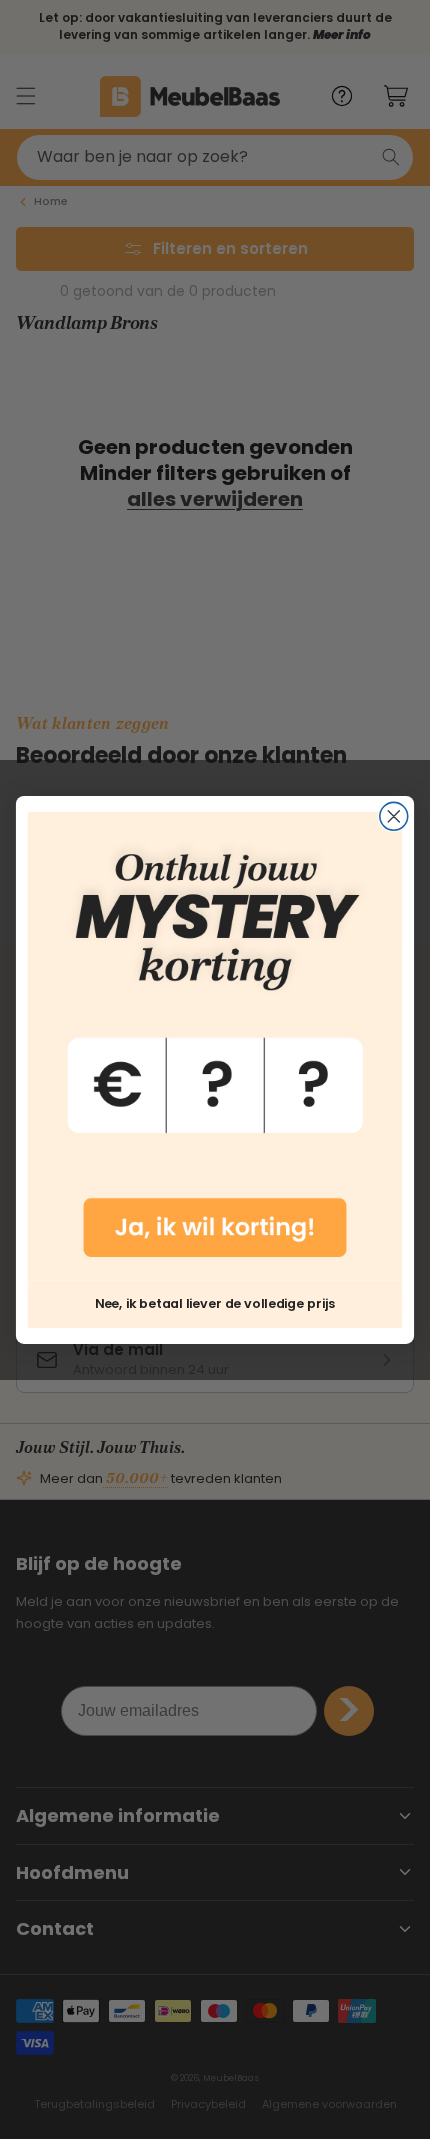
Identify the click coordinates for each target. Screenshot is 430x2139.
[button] (215, 1046)
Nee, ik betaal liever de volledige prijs (215, 1303)
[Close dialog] (394, 816)
